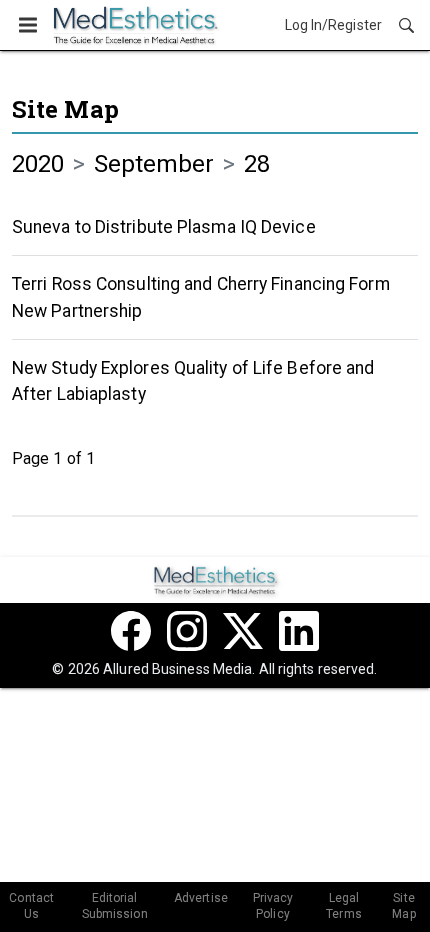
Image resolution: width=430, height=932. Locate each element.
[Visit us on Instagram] (187, 631)
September (154, 164)
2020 (38, 164)
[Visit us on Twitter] (243, 631)
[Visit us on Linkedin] (299, 631)
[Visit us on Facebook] (131, 631)
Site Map (65, 109)
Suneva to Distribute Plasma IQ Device (164, 227)
